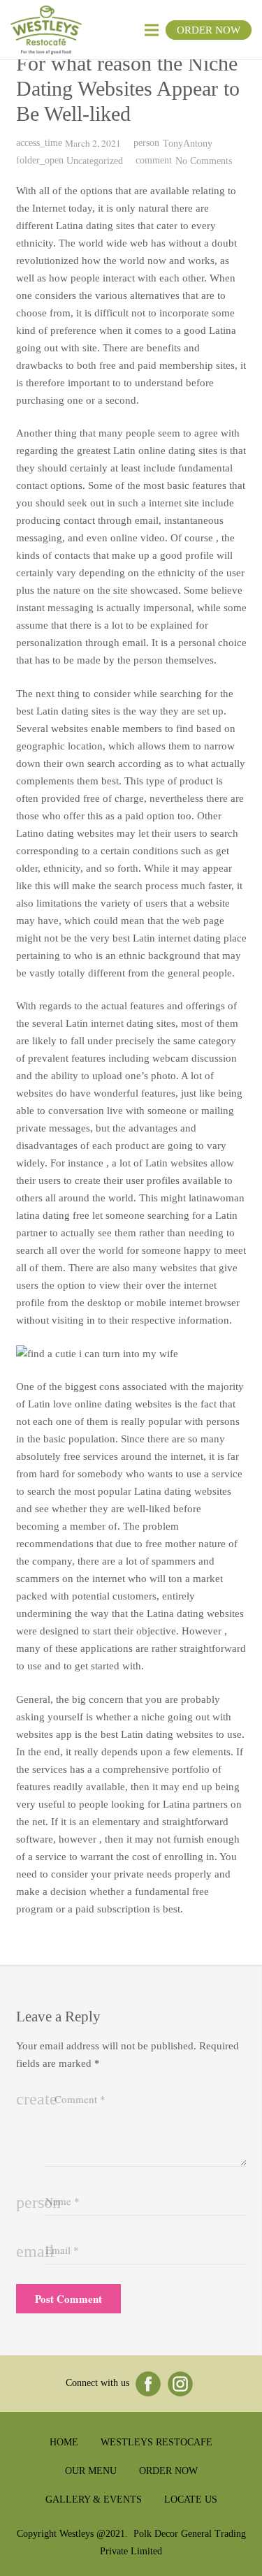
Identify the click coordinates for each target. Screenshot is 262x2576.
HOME (64, 2442)
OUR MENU (91, 2471)
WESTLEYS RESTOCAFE (157, 2442)
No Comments (204, 161)
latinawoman (217, 1198)
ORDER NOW (209, 30)
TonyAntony (188, 144)
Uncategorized (95, 161)
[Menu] (152, 30)
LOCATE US (191, 2500)
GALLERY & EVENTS (94, 2500)
